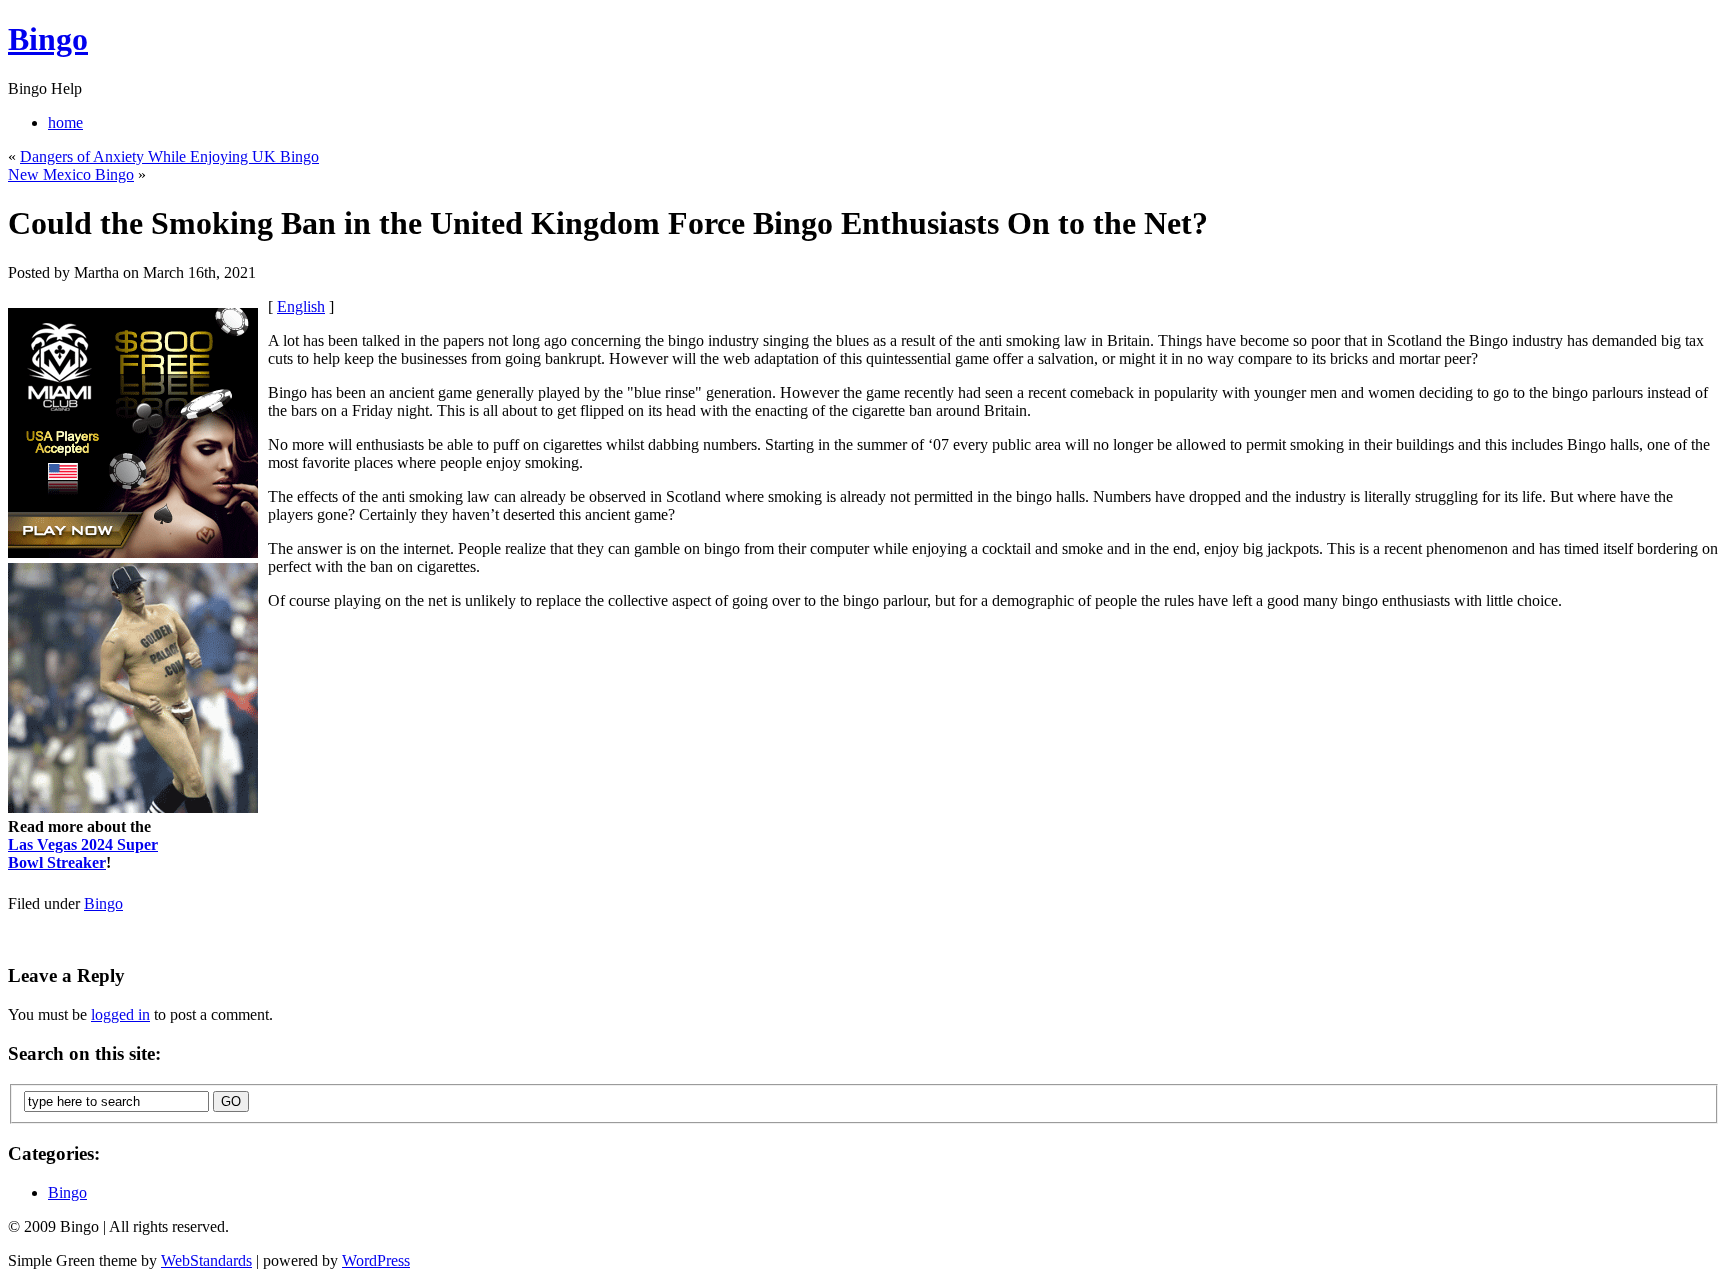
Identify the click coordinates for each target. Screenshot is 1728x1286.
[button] (865, 564)
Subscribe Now (865, 730)
